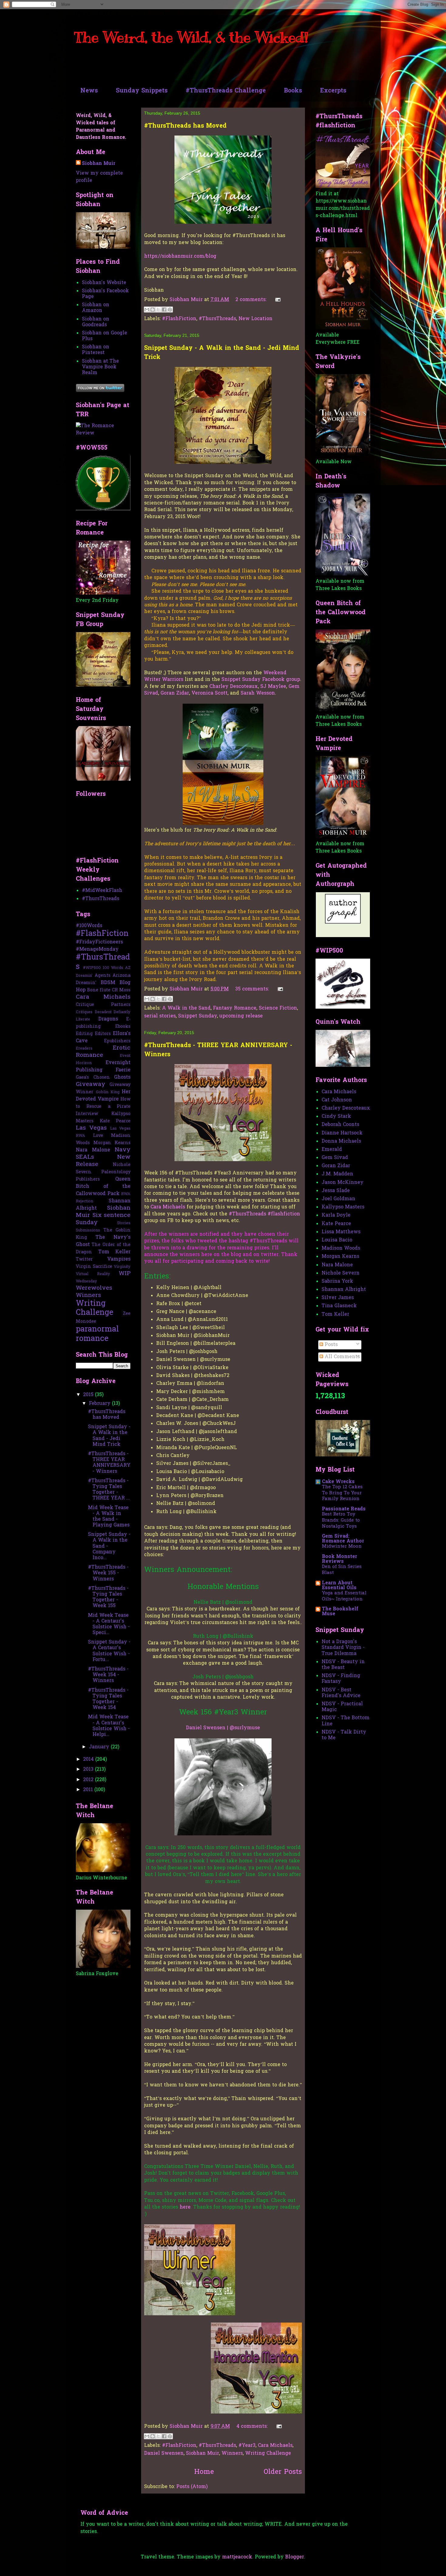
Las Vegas (91, 1128)
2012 (89, 1780)
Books (293, 91)
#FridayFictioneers (99, 942)
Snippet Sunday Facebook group (261, 680)
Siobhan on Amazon (96, 308)
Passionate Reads (344, 1509)
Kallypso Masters (343, 1207)
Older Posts (283, 2472)
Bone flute (99, 990)
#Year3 (247, 2446)
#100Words (89, 926)
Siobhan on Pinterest (96, 350)
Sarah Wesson (258, 693)
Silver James (338, 1298)
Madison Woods (341, 1248)
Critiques (84, 1012)
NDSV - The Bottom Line (346, 1721)
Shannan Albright (344, 1290)
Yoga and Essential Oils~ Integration (344, 1596)
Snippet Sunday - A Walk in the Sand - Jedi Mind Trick (109, 1436)
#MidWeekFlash (102, 891)
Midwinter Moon (342, 1546)
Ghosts (122, 1077)
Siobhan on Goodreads (96, 322)
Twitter (84, 1260)
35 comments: (253, 989)
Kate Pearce (115, 1121)
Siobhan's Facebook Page (105, 294)
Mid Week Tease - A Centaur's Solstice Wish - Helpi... (109, 1726)
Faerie (123, 1070)
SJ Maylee (273, 687)
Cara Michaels (168, 1207)
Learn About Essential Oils (339, 1586)
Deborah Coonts (340, 1125)
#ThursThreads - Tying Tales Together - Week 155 (108, 1597)
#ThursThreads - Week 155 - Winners (108, 1573)
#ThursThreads (217, 319)
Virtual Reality (93, 1274)
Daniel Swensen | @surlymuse (223, 1728)
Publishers (88, 1179)
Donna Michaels (341, 1141)
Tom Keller (115, 1252)
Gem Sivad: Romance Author (343, 1539)
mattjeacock (237, 2557)
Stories (124, 1223)
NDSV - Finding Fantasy (341, 1679)
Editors (103, 1034)
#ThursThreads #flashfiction (264, 1214)
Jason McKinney (343, 1183)
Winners (232, 2454)
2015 (89, 1395)
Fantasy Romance (235, 1008)
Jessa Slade (336, 1191)
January (100, 1747)
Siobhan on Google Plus (105, 336)
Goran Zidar (175, 693)
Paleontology (116, 1172)
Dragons (108, 1019)
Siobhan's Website (104, 283)
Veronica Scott (209, 693)
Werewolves (94, 1288)
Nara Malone (93, 1150)
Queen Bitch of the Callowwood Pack (103, 1187)
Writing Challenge (268, 2454)
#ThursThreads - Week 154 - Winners (108, 1675)
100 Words (113, 968)
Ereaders (84, 1048)
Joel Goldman (338, 1199)
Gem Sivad (335, 1158)
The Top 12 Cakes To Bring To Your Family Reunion (342, 1493)
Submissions (88, 1230)
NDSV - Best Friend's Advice (341, 1693)
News (89, 91)
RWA (126, 1194)
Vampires (119, 1259)
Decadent (103, 1012)
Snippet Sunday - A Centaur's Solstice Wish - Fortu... (109, 1651)
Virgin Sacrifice (94, 1267)
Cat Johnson (337, 1100)
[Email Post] (277, 300)
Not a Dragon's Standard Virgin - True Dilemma (343, 1648)
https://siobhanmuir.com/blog (180, 256)
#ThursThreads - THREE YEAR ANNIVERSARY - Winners (109, 1463)
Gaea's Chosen (93, 1078)
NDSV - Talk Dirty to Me (344, 1735)
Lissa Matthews (341, 1232)
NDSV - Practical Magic (342, 1707)
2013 (89, 1770)
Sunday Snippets (142, 91)
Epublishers (117, 1041)
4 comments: (253, 2427)
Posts (330, 1345)
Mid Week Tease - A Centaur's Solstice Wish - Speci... (109, 1624)
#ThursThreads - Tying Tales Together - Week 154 (108, 1699)
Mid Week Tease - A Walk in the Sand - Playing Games (109, 1517)
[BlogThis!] (153, 310)
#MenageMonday (97, 950)
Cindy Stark (336, 1117)
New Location (255, 319)
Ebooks (123, 1027)
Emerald (332, 1150)
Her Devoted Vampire (103, 1096)
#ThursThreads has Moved (185, 126)
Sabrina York (337, 1281)
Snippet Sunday (198, 1016)
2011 (89, 1790)
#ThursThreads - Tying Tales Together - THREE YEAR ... (109, 1490)
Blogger (295, 2557)
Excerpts (333, 91)
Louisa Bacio (337, 1240)
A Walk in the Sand (186, 1008)
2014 (89, 1760)
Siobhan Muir (203, 2454)
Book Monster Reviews (340, 1559)
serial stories (160, 1016)
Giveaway (91, 1084)
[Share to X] (158, 310)
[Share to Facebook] (164, 310)
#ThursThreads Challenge (226, 91)
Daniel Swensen (164, 2454)
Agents (103, 976)
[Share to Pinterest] (170, 310)
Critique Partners (103, 1005)
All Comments (341, 1357)
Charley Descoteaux (234, 687)
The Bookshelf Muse (340, 1612)
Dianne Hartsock (342, 1133)
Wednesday (86, 1281)
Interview (87, 1114)
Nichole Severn (341, 1273)
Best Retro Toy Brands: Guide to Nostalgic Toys (341, 1520)
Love (98, 1136)
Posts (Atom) (192, 2487)
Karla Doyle (336, 1215)
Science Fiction (278, 1008)
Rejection (84, 1201)
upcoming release (241, 1016)
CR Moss (121, 990)
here (185, 2207)
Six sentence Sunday (103, 1219)
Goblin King (108, 1092)
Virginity (122, 1267)
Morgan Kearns (112, 1143)
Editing (84, 1034)
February (100, 1404)
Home (204, 2472)
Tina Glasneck (339, 1306)
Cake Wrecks (338, 1482)
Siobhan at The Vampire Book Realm (100, 367)
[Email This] (147, 310)
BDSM (108, 983)
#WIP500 (92, 968)
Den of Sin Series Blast (342, 1570)
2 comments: (252, 300)
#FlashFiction (179, 319)
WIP (125, 1274)
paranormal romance (97, 1334)
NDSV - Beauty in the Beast (343, 1665)
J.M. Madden (337, 1174)
